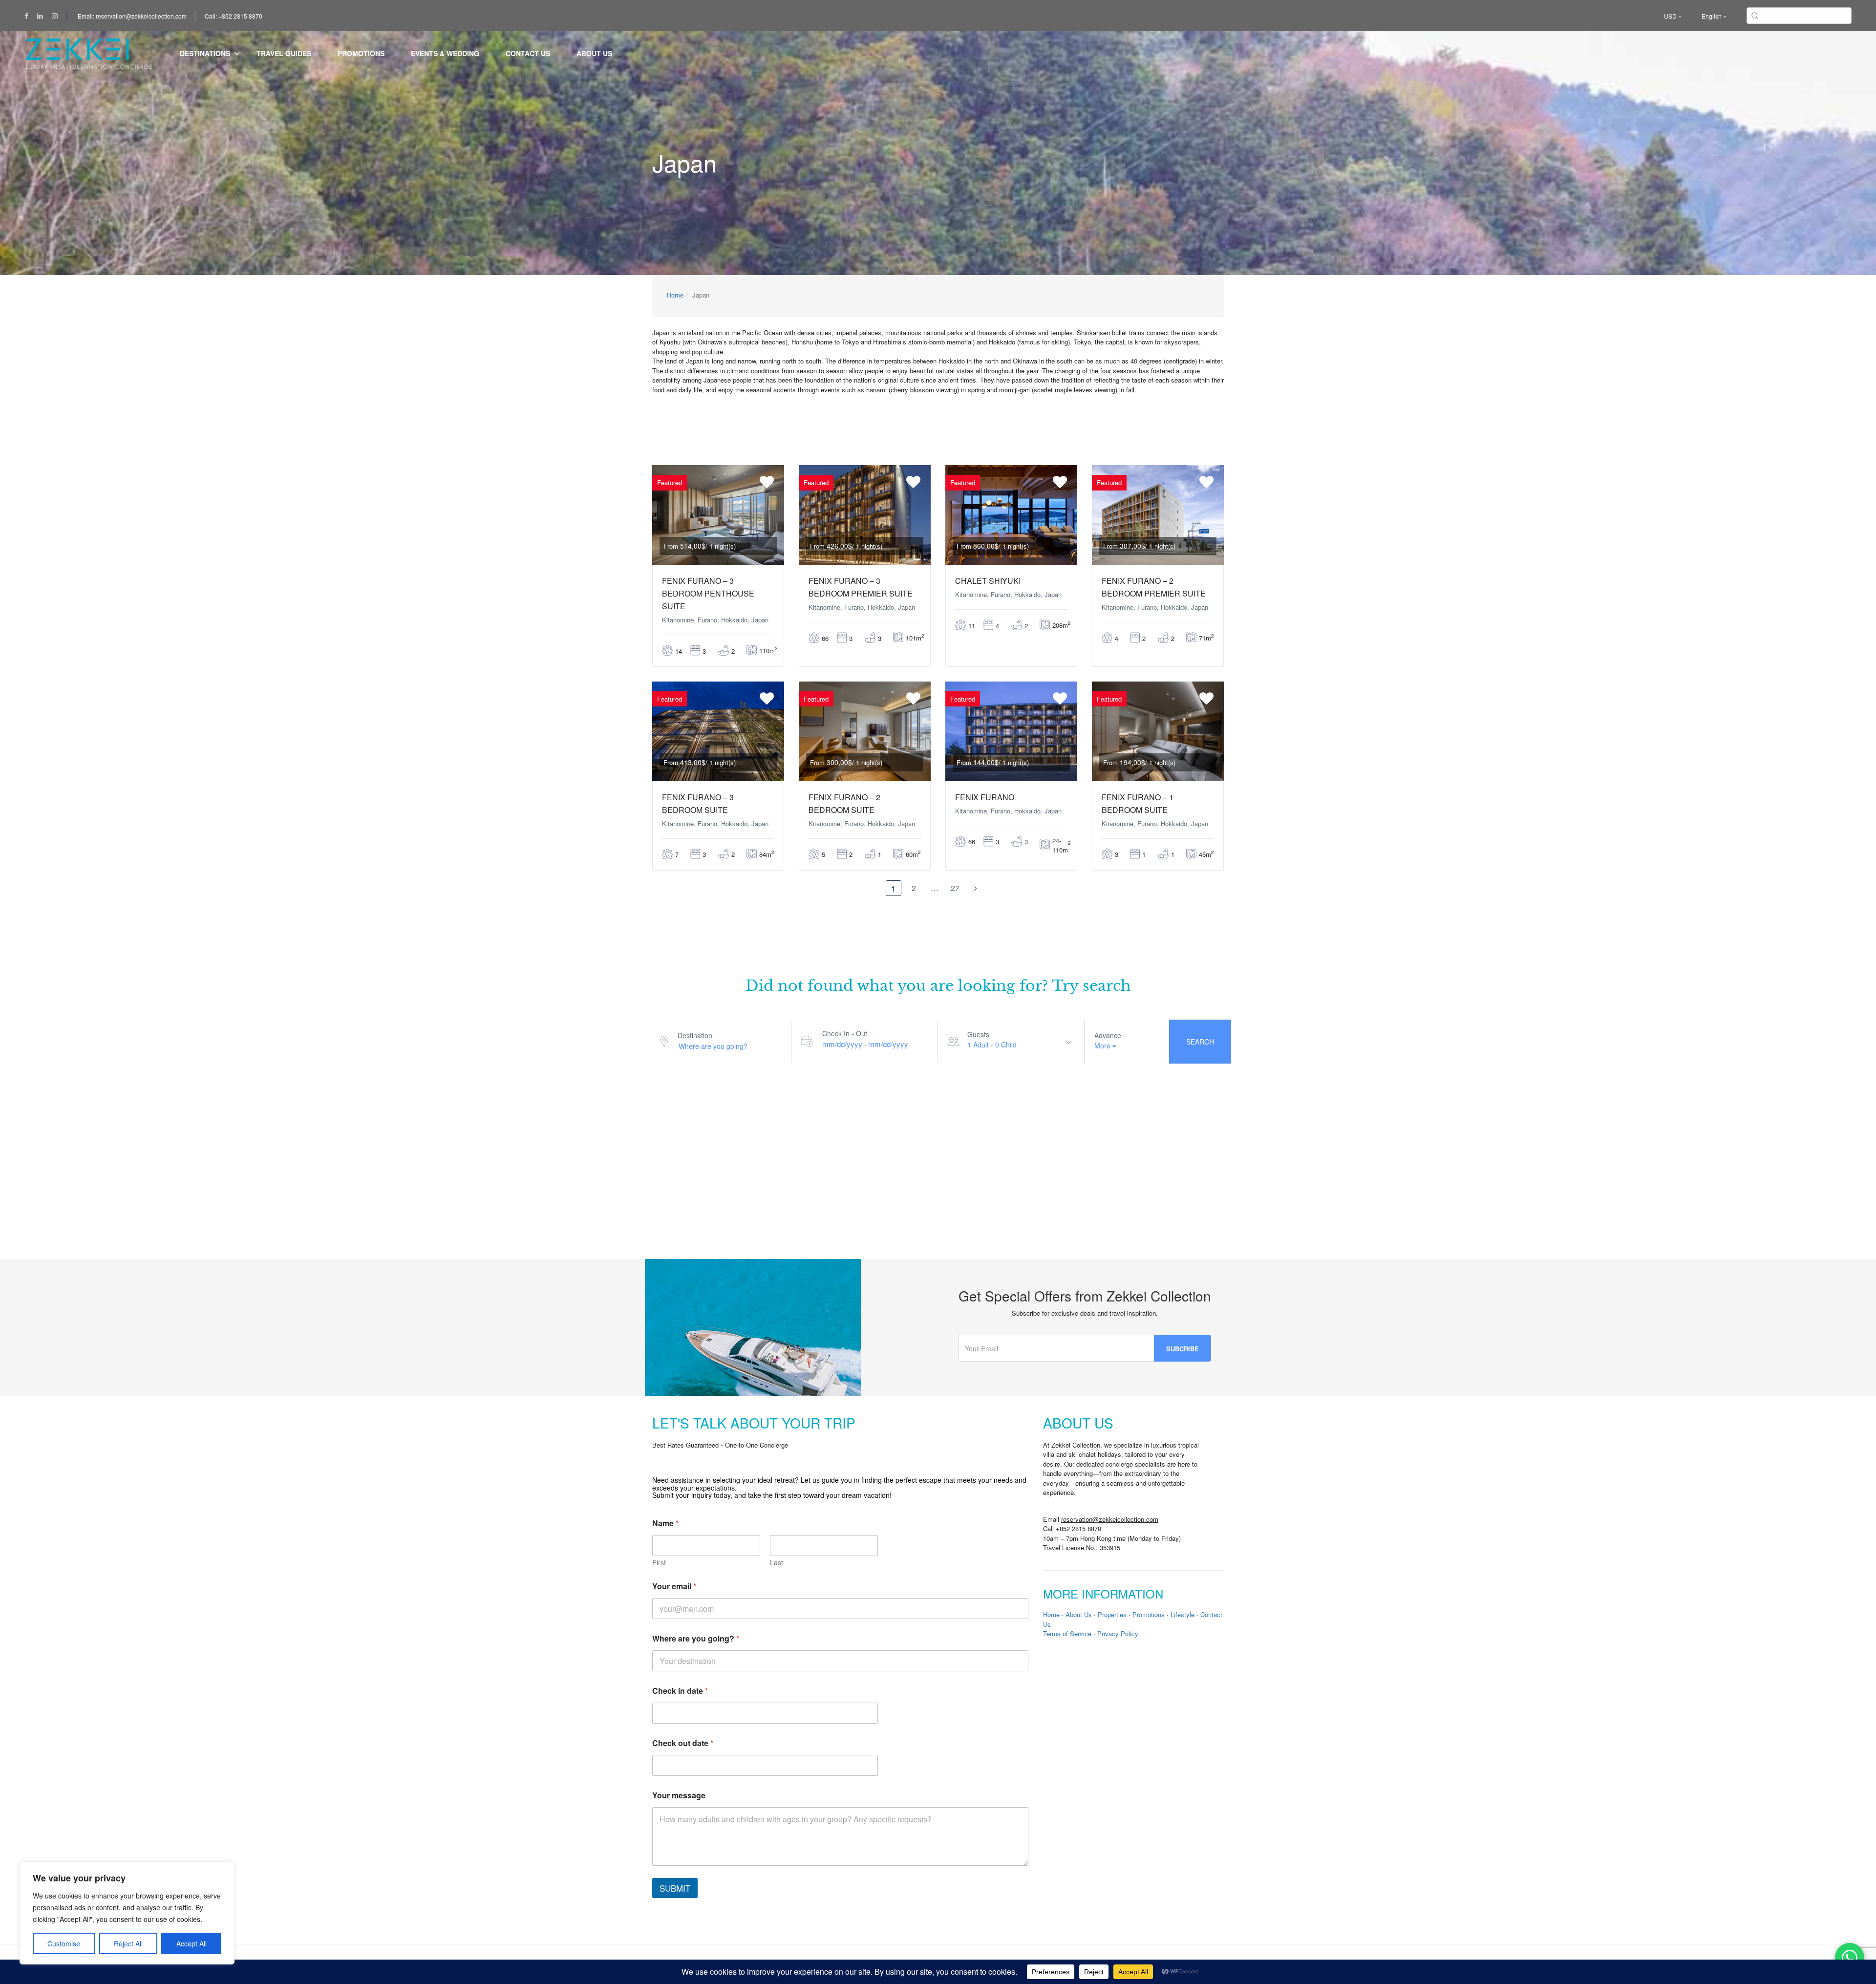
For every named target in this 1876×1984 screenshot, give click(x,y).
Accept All (192, 1943)
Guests (978, 1034)
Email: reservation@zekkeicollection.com (132, 16)
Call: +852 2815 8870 (234, 16)
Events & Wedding (445, 53)
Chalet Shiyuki (988, 581)
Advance (1108, 1035)
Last (777, 1563)
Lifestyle (1183, 1614)
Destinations (205, 53)
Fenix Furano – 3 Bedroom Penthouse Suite (708, 593)
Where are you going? (696, 1638)
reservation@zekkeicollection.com (1110, 1519)
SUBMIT (675, 1888)
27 (955, 888)
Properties (1112, 1614)
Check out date (683, 1743)
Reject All (128, 1943)
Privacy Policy (1118, 1633)
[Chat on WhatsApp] (1850, 1958)
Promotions (361, 53)
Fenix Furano (985, 797)
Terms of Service (1067, 1633)
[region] (127, 1913)
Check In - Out (845, 1033)
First (659, 1563)
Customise (64, 1943)
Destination (695, 1035)
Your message (679, 1795)
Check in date (680, 1691)
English (1712, 16)
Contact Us (528, 53)
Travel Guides (284, 53)
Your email (674, 1586)
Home (675, 295)
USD (1671, 16)
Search (1200, 1042)
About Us (594, 53)
